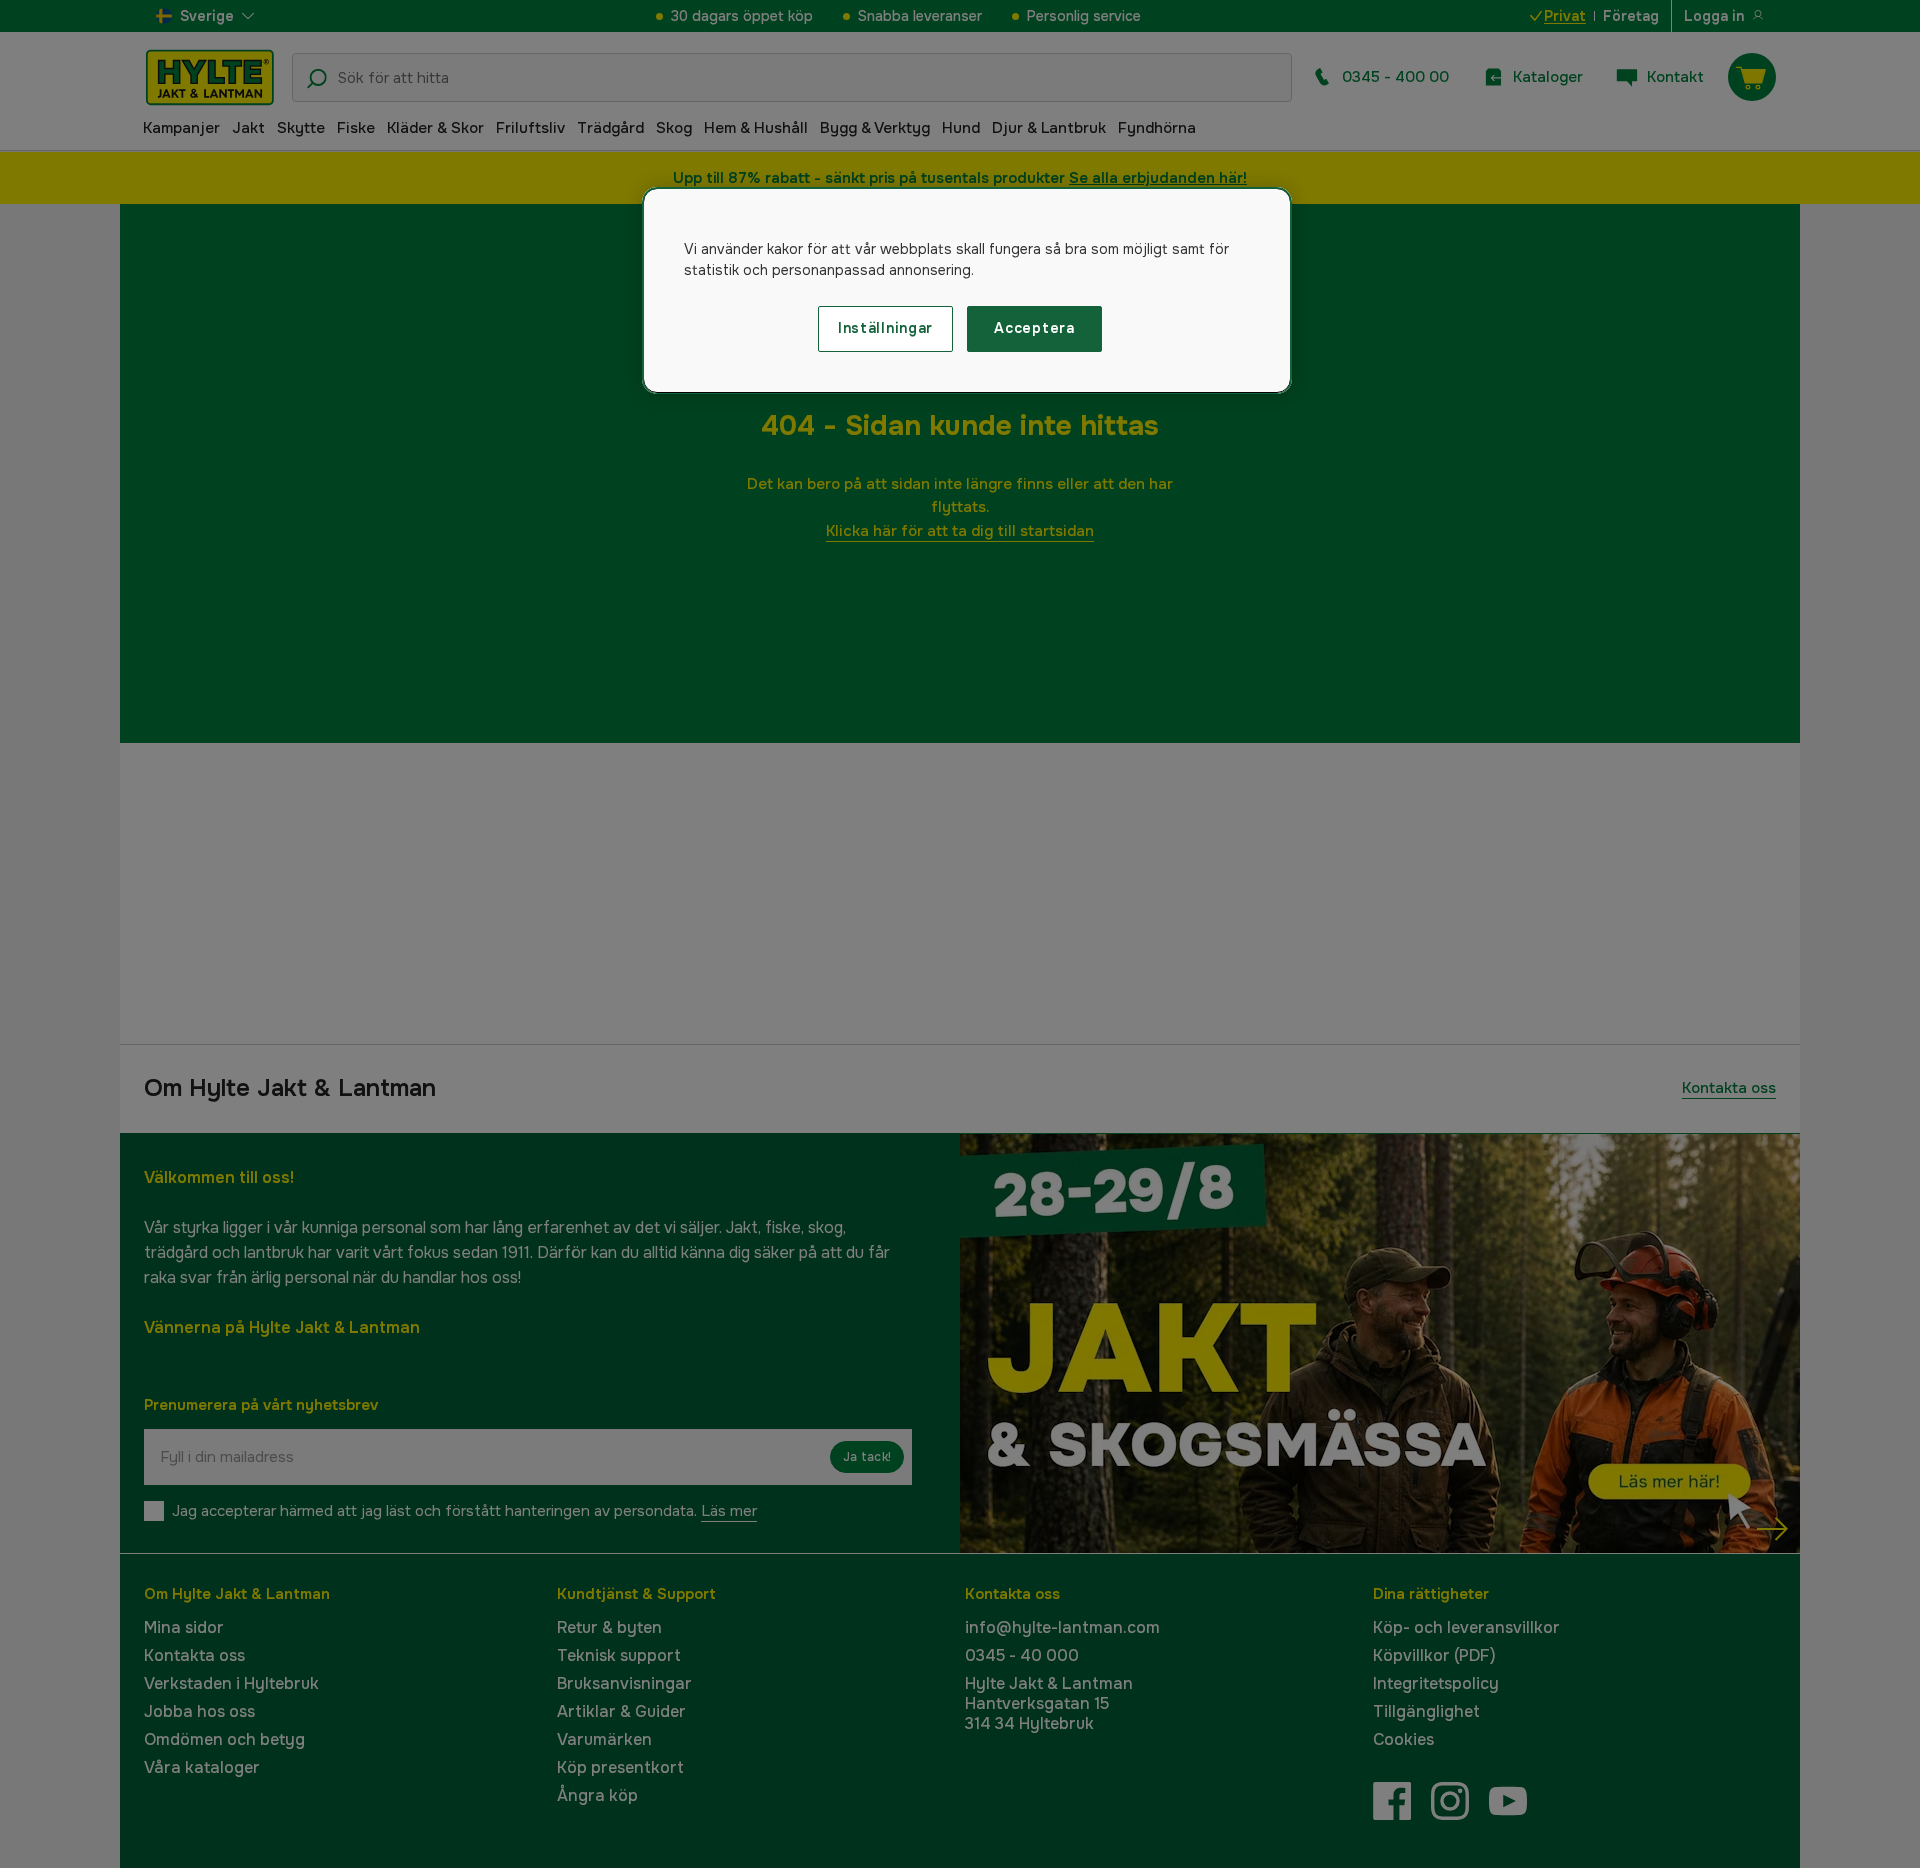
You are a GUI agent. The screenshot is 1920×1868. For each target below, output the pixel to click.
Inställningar (885, 328)
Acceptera (1034, 328)
